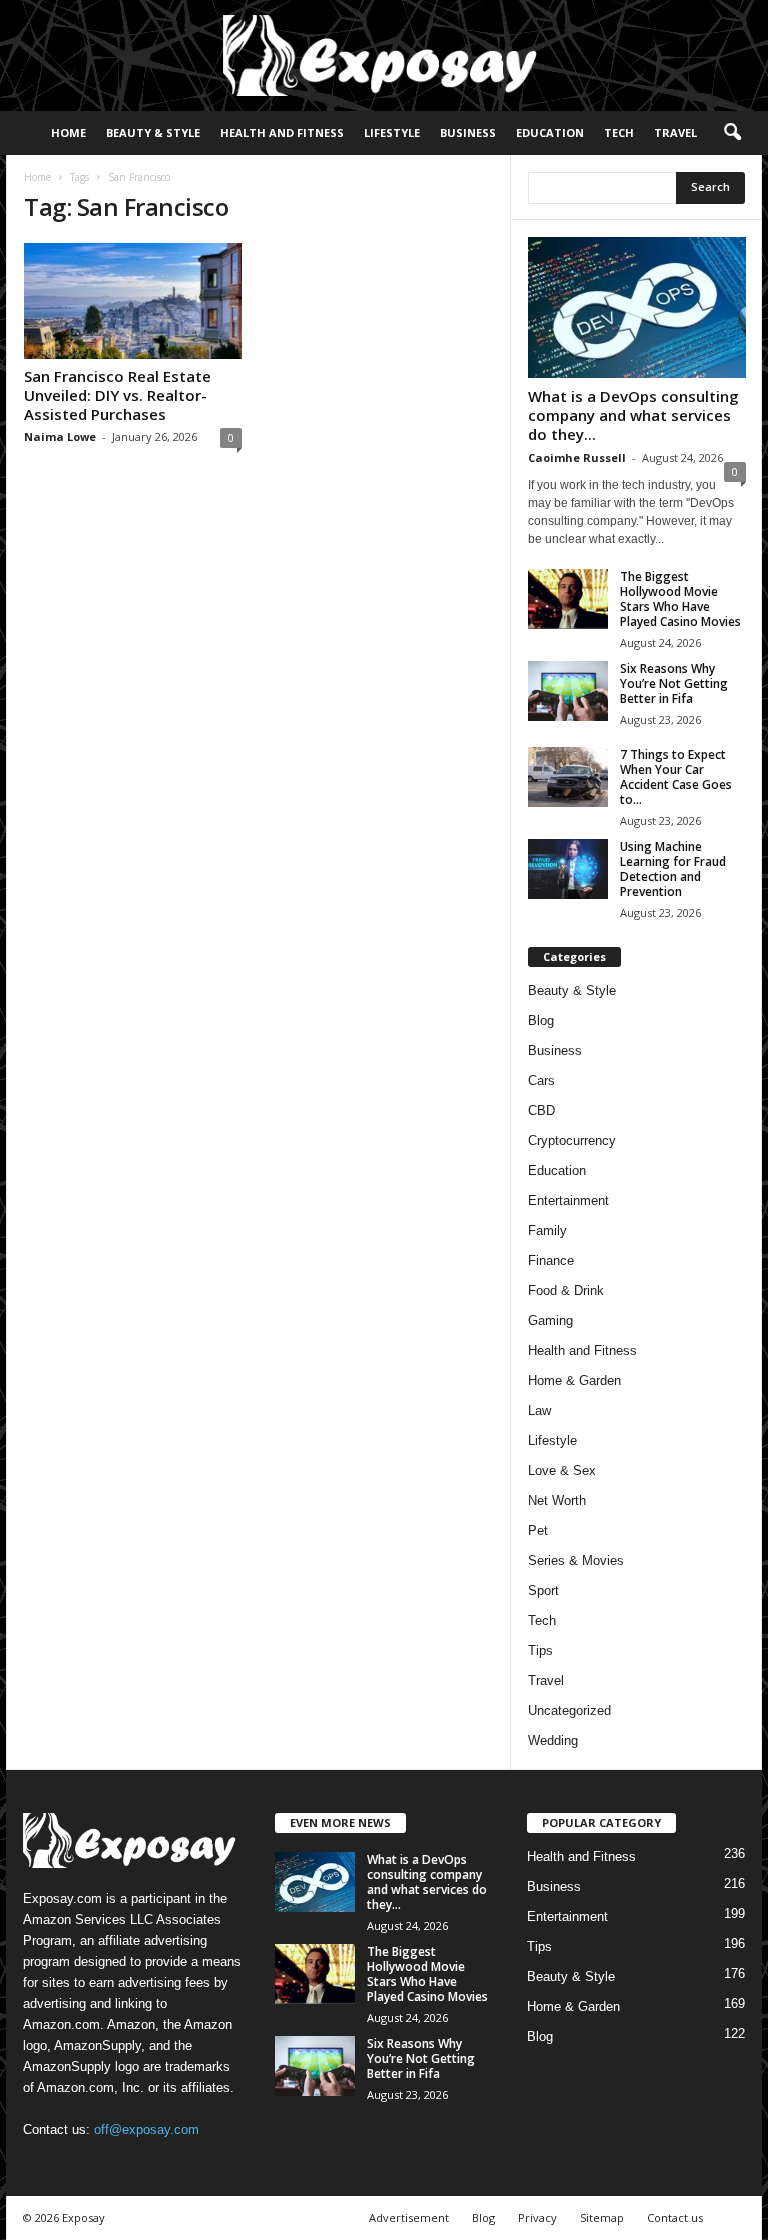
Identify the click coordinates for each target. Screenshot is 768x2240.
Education (550, 132)
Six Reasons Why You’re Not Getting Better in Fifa (674, 683)
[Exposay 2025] (384, 55)
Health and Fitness (282, 132)
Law (539, 1410)
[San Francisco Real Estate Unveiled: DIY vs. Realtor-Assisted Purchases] (133, 301)
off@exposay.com (146, 2129)
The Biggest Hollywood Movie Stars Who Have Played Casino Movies (680, 599)
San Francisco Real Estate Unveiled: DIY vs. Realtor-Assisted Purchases (117, 395)
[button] (732, 133)
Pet (538, 1530)
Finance (551, 1260)
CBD (541, 1110)
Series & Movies (576, 1560)
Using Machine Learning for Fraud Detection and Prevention (673, 869)
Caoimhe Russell (577, 457)
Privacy (537, 2217)
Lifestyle (392, 132)
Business (468, 132)
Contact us (675, 2217)
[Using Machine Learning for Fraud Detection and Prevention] (568, 869)
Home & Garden (574, 1380)
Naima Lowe (60, 436)
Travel (675, 132)
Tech (619, 132)
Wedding (553, 1740)
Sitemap (602, 2217)
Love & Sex (562, 1470)
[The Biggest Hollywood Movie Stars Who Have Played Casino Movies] (568, 599)
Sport (543, 1590)
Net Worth (557, 1500)
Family (547, 1230)
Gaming (550, 1320)
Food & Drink (566, 1290)
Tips (540, 1650)
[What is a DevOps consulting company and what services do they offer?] (637, 307)
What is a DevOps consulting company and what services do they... (633, 415)
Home (68, 132)
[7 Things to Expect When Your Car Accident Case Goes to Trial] (568, 777)
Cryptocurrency (572, 1140)
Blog (541, 1020)
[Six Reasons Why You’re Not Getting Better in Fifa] (568, 691)
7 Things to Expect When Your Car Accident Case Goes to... (676, 777)
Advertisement (409, 2217)
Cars (541, 1080)
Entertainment (568, 1200)
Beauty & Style (153, 132)
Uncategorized (569, 1710)
